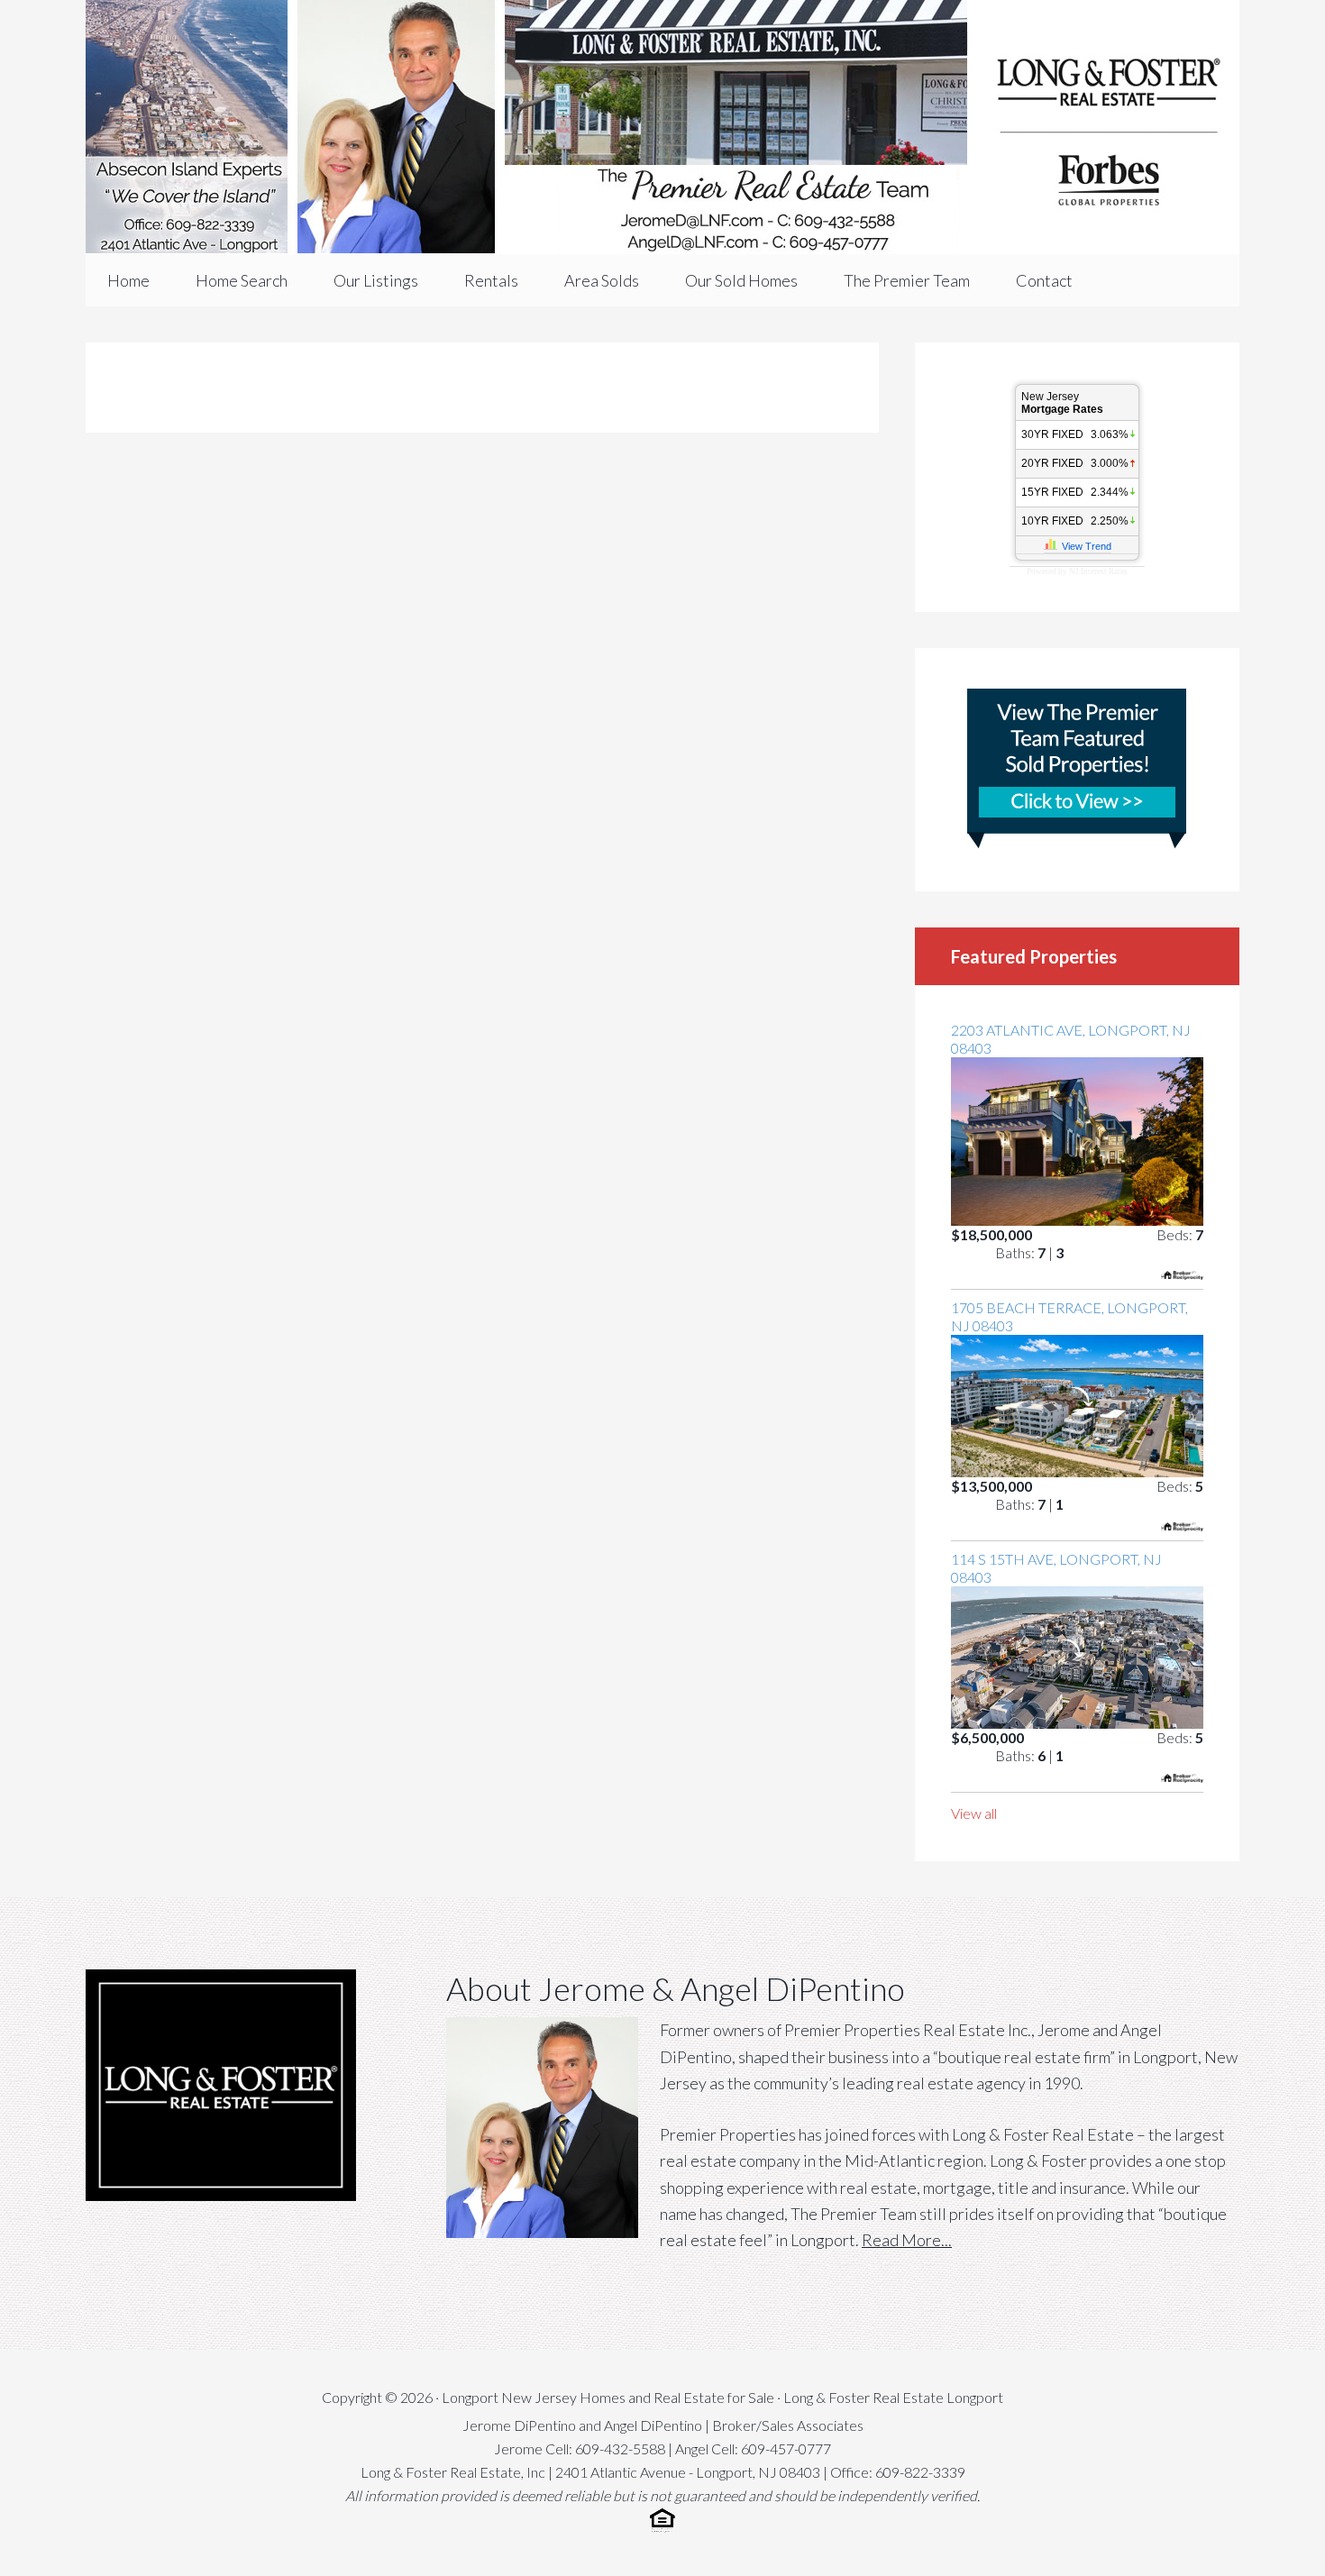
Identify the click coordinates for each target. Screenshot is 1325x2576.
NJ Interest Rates (1098, 571)
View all (974, 1813)
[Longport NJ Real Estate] (662, 127)
